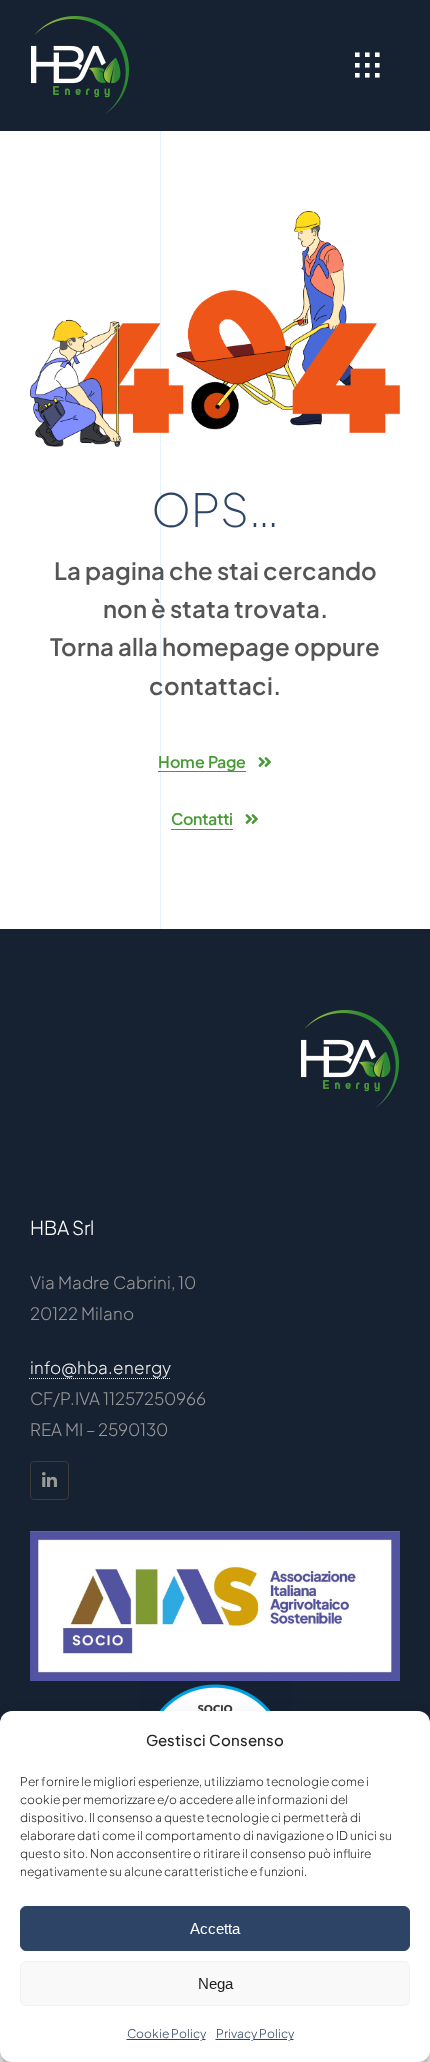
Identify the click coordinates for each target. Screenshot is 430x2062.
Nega (215, 1983)
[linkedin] (49, 1480)
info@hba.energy (100, 1367)
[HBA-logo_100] (80, 23)
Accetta (215, 1928)
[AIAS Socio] (215, 1539)
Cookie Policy (166, 2033)
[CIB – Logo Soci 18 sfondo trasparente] (215, 1689)
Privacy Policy (255, 2033)
